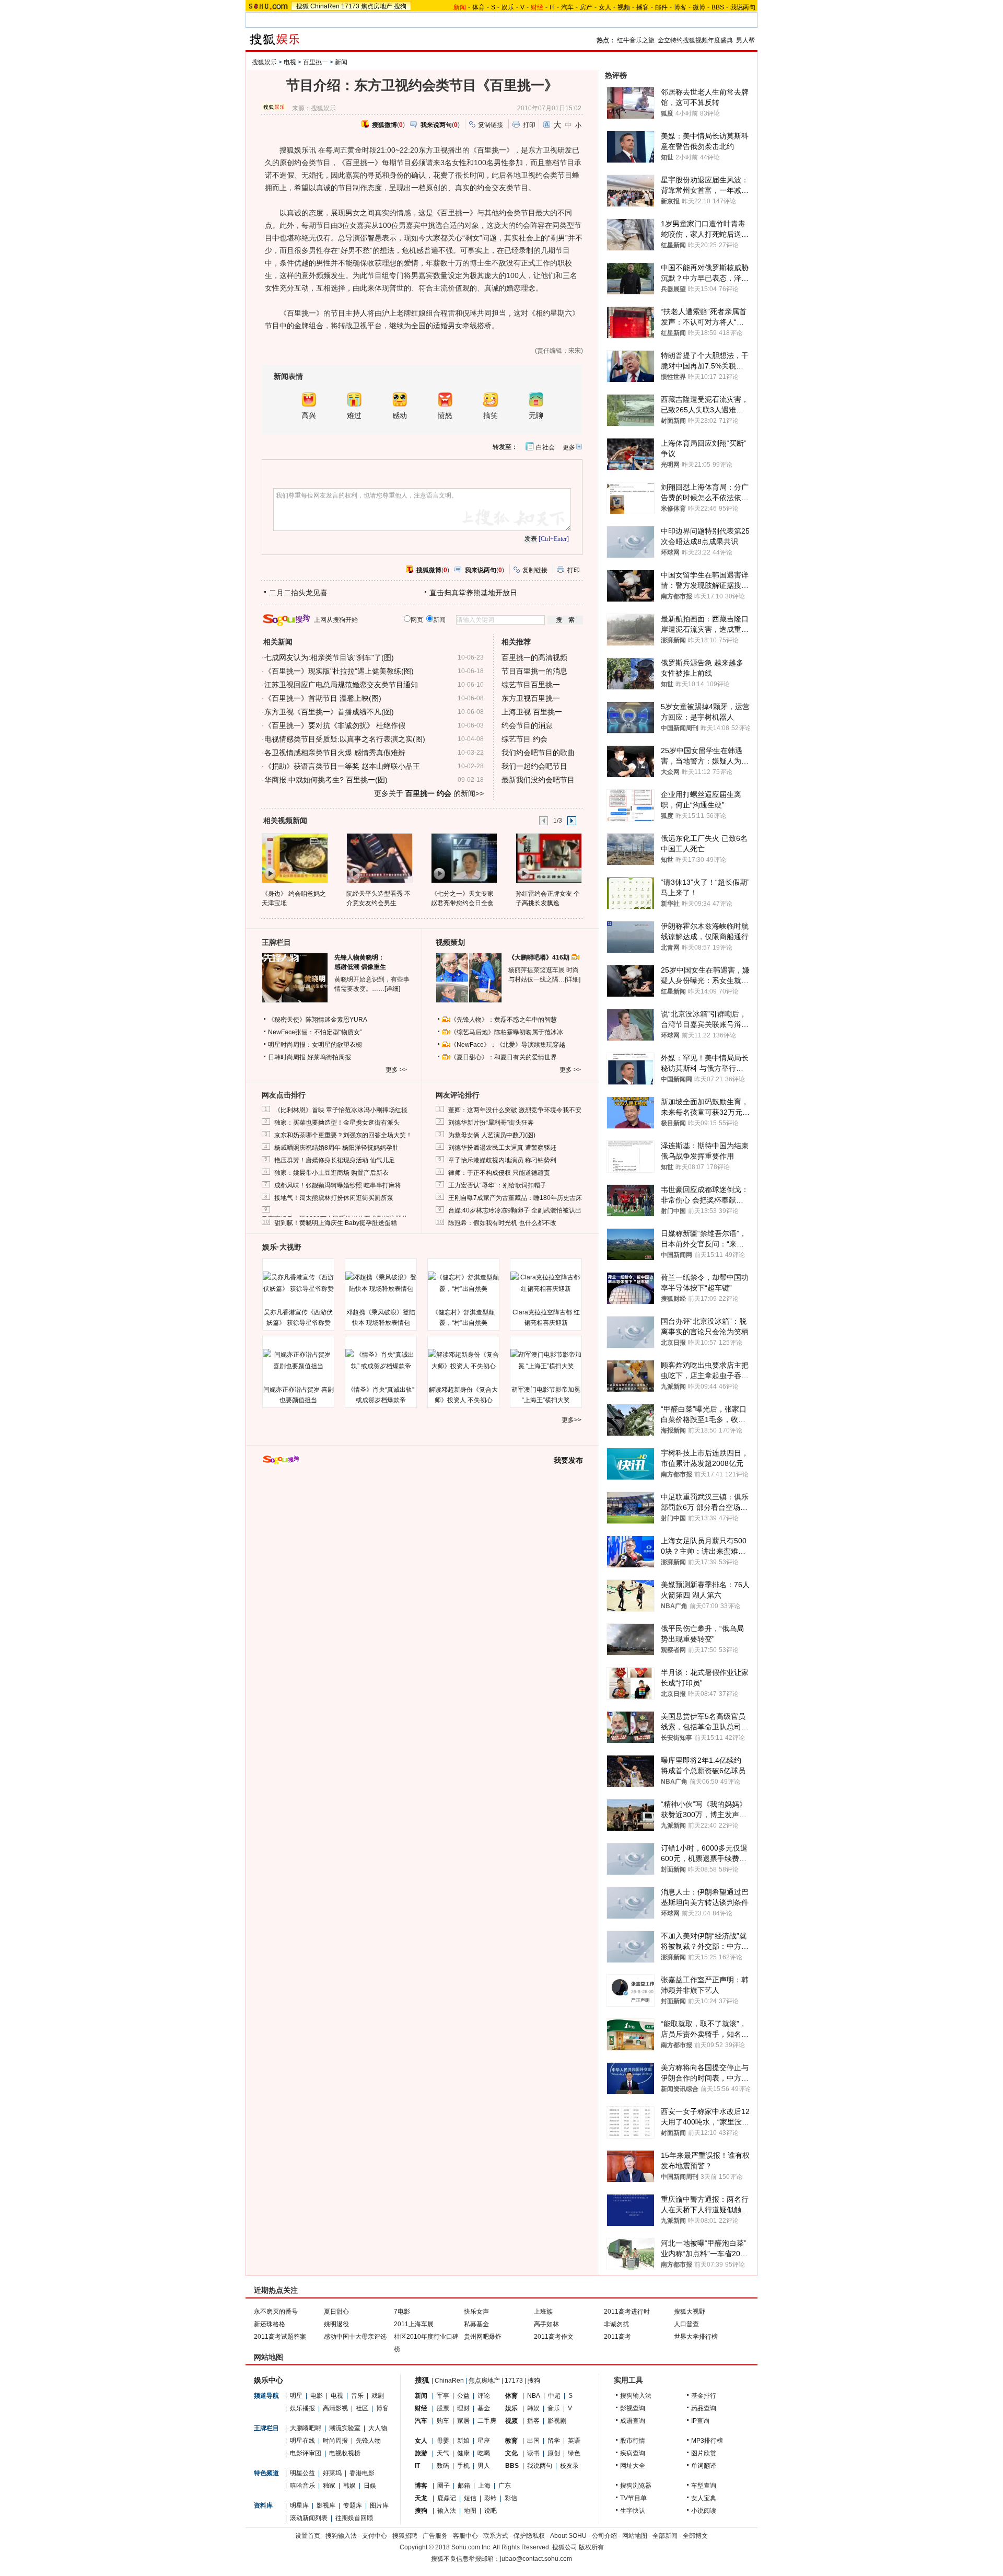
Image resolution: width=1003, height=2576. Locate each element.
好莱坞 (332, 2473)
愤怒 (445, 416)
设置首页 (308, 2536)
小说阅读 (704, 2511)
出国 (533, 2441)
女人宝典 (704, 2498)
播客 (643, 7)
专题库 (353, 2505)
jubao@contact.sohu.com (536, 2559)
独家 (329, 2486)
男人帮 (745, 40)
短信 (470, 2498)
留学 (554, 2441)
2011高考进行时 (627, 2312)
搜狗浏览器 (636, 2486)
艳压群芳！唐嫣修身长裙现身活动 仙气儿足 (335, 1160)
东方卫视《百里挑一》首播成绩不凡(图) (329, 712)
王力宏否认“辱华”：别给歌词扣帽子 (497, 1185)
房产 (586, 7)
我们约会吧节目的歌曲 (538, 753)
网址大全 (633, 2466)
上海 (484, 2486)
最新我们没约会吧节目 (538, 780)
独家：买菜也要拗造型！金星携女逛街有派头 (337, 1123)
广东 (505, 2486)
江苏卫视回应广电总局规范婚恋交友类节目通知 (341, 685)
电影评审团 (306, 2453)
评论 (484, 2396)
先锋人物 (368, 2441)
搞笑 (491, 416)
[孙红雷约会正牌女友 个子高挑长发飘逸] (548, 858)
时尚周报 (335, 2441)
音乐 (357, 2396)
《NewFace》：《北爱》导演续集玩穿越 (508, 1045)
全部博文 (695, 2536)
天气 (443, 2453)
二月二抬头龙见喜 (298, 593)
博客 (680, 7)
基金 (484, 2408)
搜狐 (302, 6)
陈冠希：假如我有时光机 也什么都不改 (502, 1223)
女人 (605, 7)
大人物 (378, 2428)
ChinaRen (325, 6)
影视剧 (557, 2421)
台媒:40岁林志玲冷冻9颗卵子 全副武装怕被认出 (515, 1210)
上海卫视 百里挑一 (532, 712)
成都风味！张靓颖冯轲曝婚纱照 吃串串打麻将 (338, 1185)
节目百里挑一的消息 (534, 671)
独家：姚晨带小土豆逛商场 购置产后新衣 (331, 1173)
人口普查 (686, 2324)
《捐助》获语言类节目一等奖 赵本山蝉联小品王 (342, 766)
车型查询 (704, 2486)
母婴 (443, 2441)
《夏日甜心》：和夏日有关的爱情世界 (504, 1057)
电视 (290, 62)
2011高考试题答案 (280, 2337)
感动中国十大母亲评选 (355, 2337)
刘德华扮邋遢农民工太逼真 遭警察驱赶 (502, 1148)
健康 (463, 2453)
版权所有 (591, 2547)
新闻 (341, 62)
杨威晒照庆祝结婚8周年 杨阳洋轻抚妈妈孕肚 (336, 1148)
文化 (511, 2453)
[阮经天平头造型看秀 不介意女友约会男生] (379, 858)
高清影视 (335, 2408)
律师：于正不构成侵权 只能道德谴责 (499, 1173)
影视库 (326, 2505)
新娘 (463, 2441)
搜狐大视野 (690, 2312)
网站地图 (635, 2536)
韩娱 (349, 2486)
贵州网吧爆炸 (483, 2337)
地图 (470, 2511)
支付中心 (375, 2536)
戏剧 (378, 2396)
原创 (554, 2453)
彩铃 (491, 2498)
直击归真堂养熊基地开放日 (473, 593)
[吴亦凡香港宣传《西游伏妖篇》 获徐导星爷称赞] (298, 1283)
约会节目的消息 (527, 725)
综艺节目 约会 (524, 739)
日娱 (370, 2486)
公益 (463, 2396)
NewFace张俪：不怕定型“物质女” (315, 1032)
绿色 (574, 2453)
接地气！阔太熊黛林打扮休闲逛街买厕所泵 (334, 1198)
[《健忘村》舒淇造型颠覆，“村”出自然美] (463, 1283)
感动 (400, 416)
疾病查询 (633, 2453)
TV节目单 (633, 2498)
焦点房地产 (377, 6)
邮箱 (464, 2486)
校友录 (569, 2466)
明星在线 (302, 2441)
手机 (463, 2466)
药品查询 (704, 2408)
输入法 (447, 2511)
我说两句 (743, 7)
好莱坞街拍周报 (329, 1057)
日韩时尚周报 (287, 1057)
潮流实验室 (345, 2428)
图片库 (379, 2505)
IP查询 (700, 2421)
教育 (511, 2441)
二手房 (487, 2421)
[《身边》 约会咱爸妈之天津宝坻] (294, 858)
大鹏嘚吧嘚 (306, 2428)
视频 (624, 7)
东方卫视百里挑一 (531, 698)
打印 (529, 125)
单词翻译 (704, 2466)
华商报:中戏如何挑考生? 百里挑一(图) (326, 780)
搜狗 (400, 6)
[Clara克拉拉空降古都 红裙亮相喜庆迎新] (546, 1283)
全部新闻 (665, 2536)
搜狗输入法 (636, 2396)
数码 (443, 2466)
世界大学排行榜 (696, 2337)
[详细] (392, 989)
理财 (463, 2408)
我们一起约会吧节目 (534, 766)
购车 (443, 2421)
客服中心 (465, 2536)
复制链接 (491, 125)
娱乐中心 (269, 2380)
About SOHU (568, 2536)
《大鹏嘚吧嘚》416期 (540, 957)
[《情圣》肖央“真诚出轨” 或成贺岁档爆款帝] (381, 1360)
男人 (484, 2466)
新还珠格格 (270, 2324)
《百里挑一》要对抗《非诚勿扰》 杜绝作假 (335, 725)
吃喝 (484, 2453)
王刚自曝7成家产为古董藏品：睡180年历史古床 (515, 1198)
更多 (569, 447)
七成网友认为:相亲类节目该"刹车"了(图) (329, 657)
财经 (421, 2408)
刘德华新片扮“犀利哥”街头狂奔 (491, 1123)
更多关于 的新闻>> (429, 793)
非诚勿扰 (616, 2324)
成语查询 (633, 2421)
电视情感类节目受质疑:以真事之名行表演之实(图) (345, 739)
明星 (296, 2396)
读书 (533, 2453)
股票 (443, 2408)
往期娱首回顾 (354, 2518)
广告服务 (435, 2536)
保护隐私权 (529, 2536)
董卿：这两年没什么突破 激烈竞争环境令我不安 (515, 1110)
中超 (554, 2396)
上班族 (543, 2312)
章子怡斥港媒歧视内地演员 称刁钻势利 (502, 1160)
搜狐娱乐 (264, 62)
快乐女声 (476, 2312)
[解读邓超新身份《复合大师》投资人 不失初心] (463, 1360)
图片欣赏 (704, 2453)
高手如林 (546, 2324)
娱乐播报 (302, 2408)
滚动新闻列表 (309, 2518)
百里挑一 (316, 62)
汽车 (567, 7)
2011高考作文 (554, 2337)
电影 (317, 2396)
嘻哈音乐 (302, 2486)
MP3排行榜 (707, 2441)
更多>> (572, 1420)
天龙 (421, 2498)
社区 (362, 2408)
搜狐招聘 (405, 2536)
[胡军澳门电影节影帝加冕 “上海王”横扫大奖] (546, 1360)
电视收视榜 (345, 2453)
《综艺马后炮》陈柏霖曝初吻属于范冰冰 (507, 1032)
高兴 (309, 416)
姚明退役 (336, 2324)
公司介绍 (604, 2536)
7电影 (402, 2312)
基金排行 (704, 2396)
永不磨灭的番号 (276, 2312)
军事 (443, 2396)
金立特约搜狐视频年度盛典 (695, 40)
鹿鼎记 (447, 2498)
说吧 (491, 2511)
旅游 (421, 2453)
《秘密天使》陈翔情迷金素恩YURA (318, 1020)
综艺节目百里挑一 (531, 685)
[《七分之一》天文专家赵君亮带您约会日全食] (464, 858)
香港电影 (362, 2473)
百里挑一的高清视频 (534, 657)
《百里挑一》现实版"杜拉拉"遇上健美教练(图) (339, 671)
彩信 (511, 2498)
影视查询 (633, 2408)
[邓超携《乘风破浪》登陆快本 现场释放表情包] (381, 1283)
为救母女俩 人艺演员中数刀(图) (492, 1135)
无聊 (536, 416)
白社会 (545, 447)
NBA (534, 2396)
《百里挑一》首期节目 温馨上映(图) (323, 698)
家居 (463, 2421)
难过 (354, 416)
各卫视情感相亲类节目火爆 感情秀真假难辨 (335, 753)
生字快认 (633, 2511)
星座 (484, 2441)
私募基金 (476, 2324)
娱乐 (508, 7)
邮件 (661, 7)
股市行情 (633, 2441)
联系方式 (496, 2536)
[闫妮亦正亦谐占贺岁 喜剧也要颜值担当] (298, 1360)
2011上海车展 (414, 2324)
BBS (718, 7)
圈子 (444, 2486)
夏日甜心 (336, 2312)
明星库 (299, 2505)
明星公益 (302, 2473)
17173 (350, 6)
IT (552, 7)
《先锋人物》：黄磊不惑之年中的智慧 (504, 1020)
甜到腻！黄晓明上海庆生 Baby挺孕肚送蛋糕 (336, 1223)
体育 (479, 7)
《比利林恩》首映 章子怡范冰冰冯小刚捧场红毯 (341, 1110)
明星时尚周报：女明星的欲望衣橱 (315, 1045)
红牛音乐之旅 (636, 40)
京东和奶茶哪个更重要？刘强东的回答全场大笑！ (343, 1135)
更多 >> (396, 1070)
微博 (699, 7)
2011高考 (617, 2337)
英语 (574, 2441)
